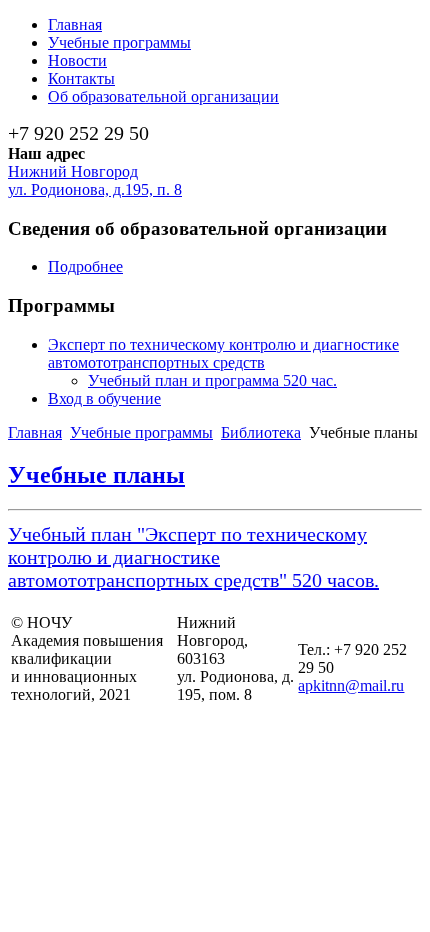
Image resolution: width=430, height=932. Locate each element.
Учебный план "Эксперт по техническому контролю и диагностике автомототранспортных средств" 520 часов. (193, 557)
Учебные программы (141, 432)
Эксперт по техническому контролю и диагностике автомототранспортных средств (223, 353)
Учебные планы (96, 475)
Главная (35, 432)
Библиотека (261, 432)
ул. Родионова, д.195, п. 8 (95, 189)
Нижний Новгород (73, 171)
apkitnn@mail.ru (351, 685)
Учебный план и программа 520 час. (212, 380)
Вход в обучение (104, 398)
